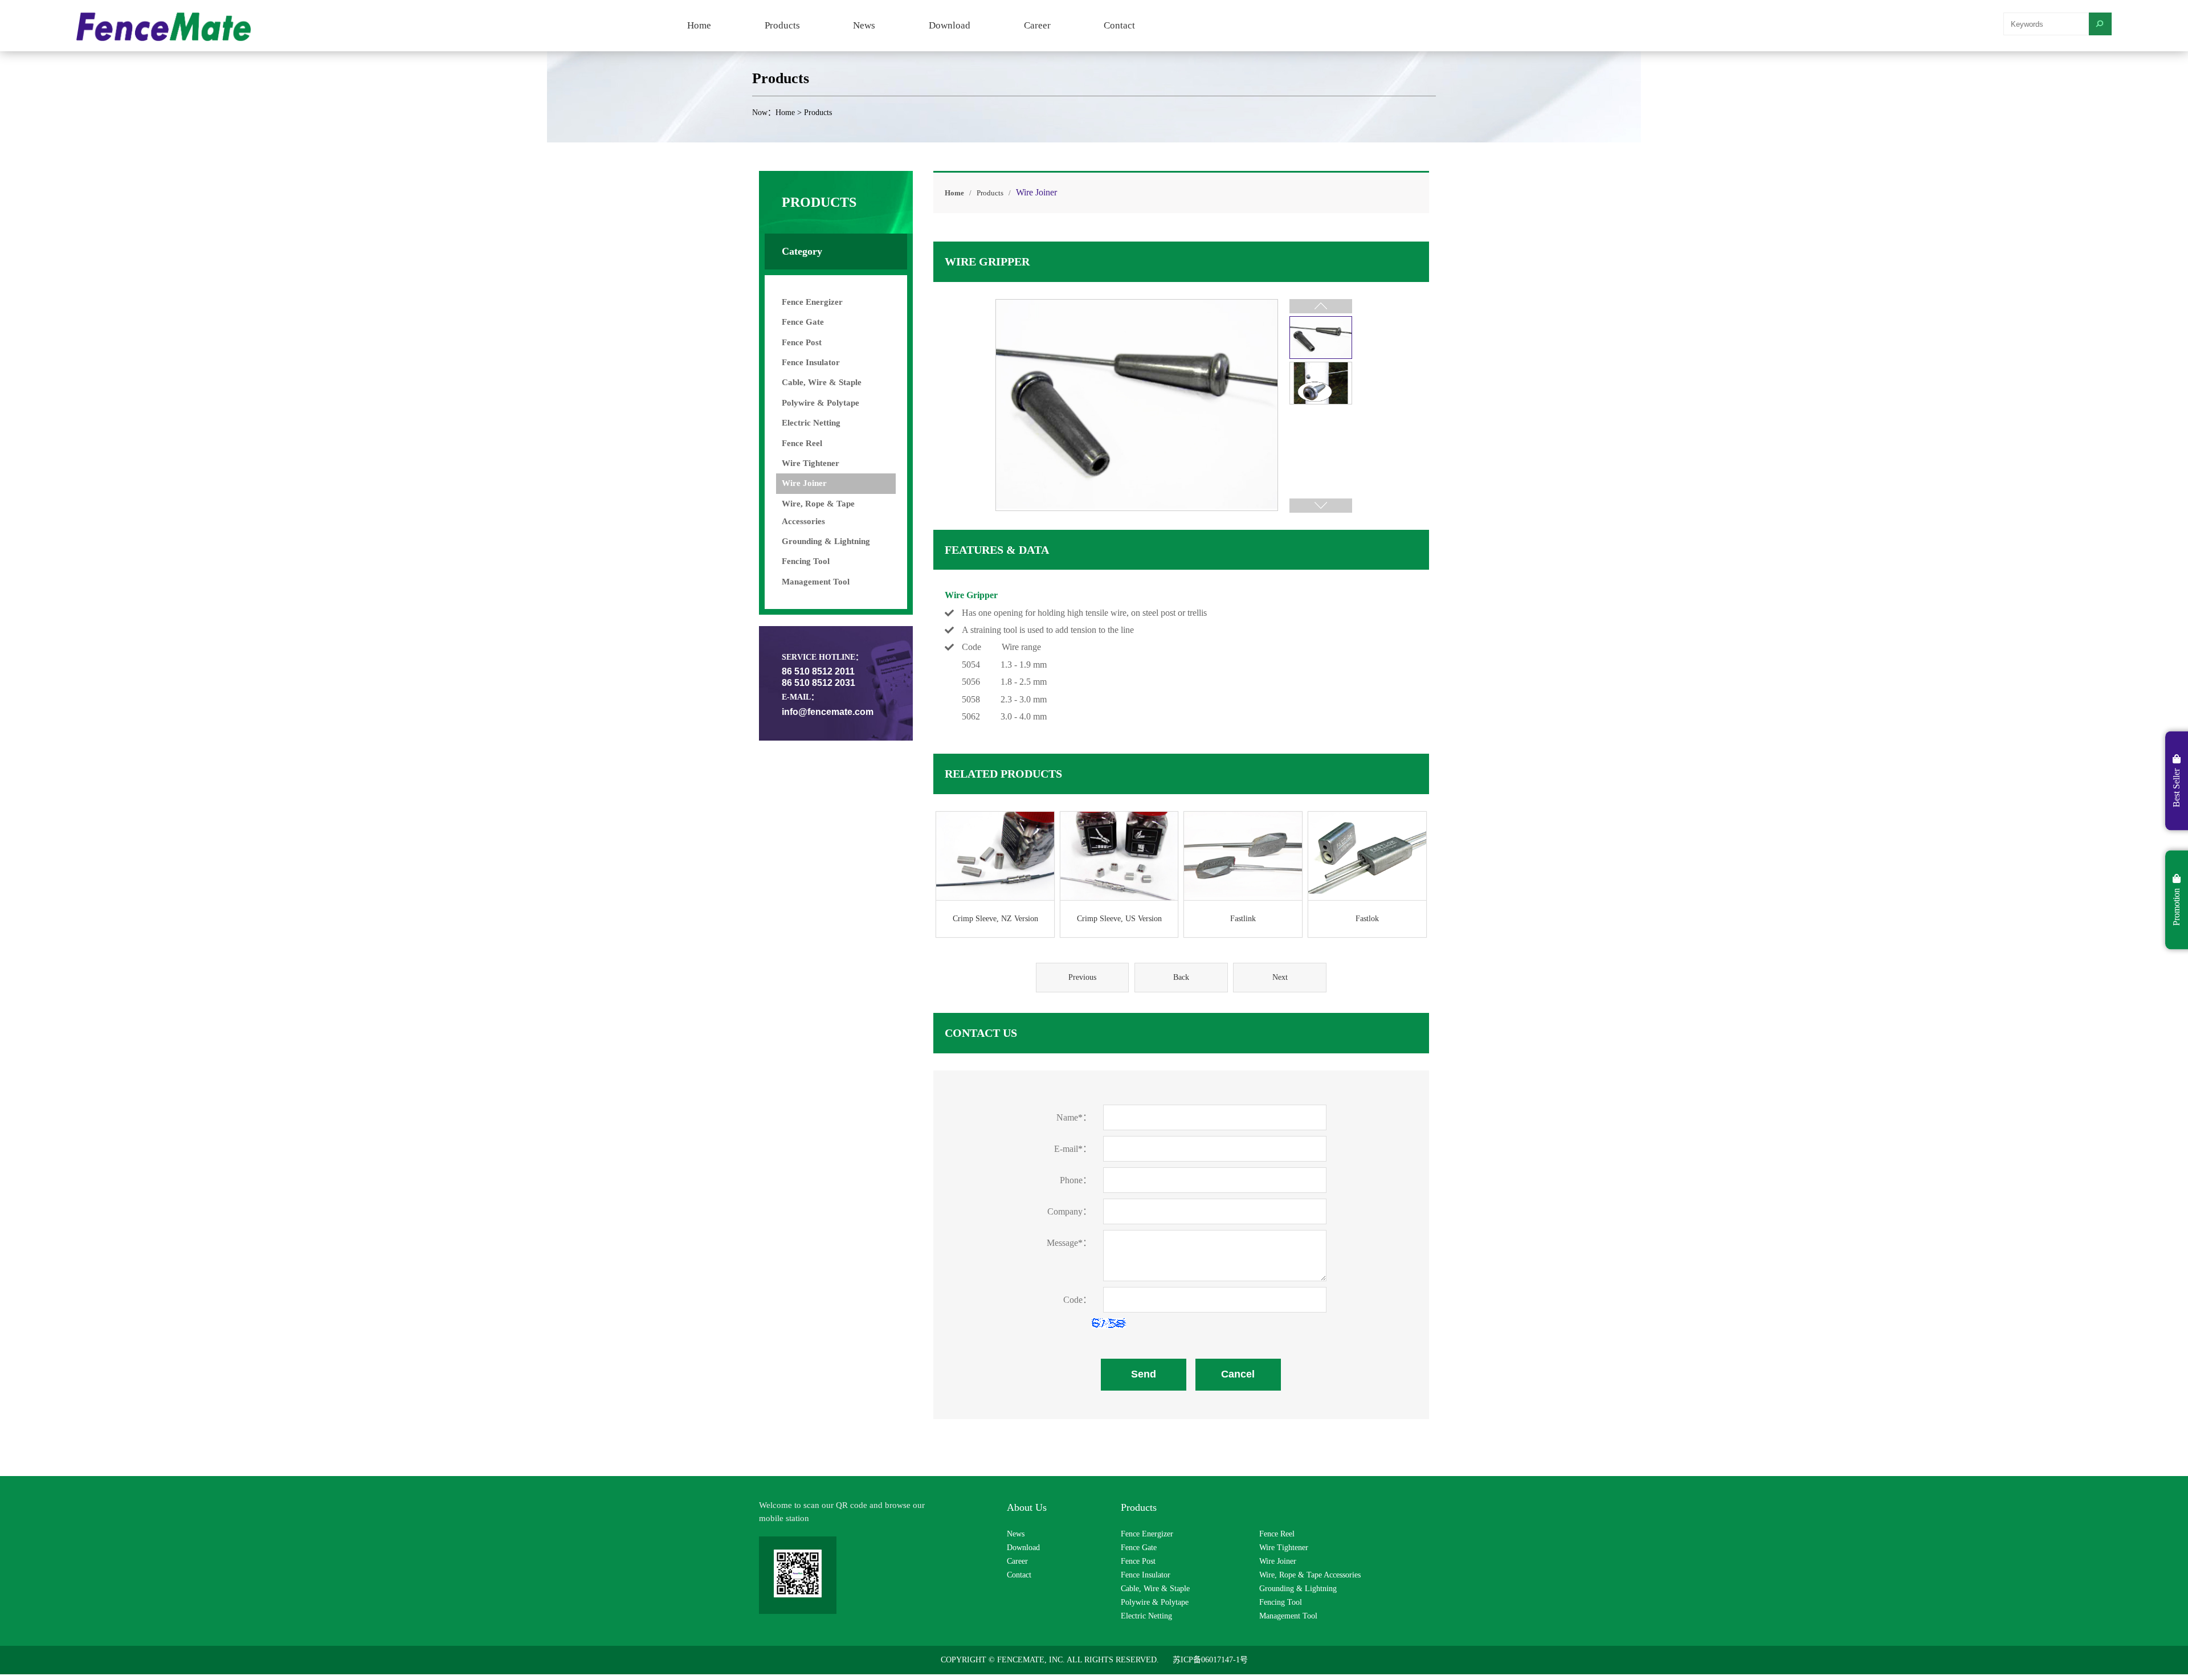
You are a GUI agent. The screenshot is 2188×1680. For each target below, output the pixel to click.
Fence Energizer (812, 302)
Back (1181, 977)
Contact (1119, 25)
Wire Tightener (811, 463)
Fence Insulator (811, 362)
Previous (1082, 977)
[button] (1321, 506)
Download (950, 25)
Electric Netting (811, 423)
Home (699, 25)
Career (1037, 25)
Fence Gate (803, 322)
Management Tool (816, 582)
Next (1280, 977)
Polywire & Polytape (820, 403)
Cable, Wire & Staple (822, 382)
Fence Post (802, 342)
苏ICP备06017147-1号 (1210, 1660)
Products (782, 25)
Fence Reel (802, 443)
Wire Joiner (804, 483)
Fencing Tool (806, 561)
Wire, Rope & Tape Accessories (1310, 1575)
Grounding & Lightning (826, 541)
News (864, 25)
